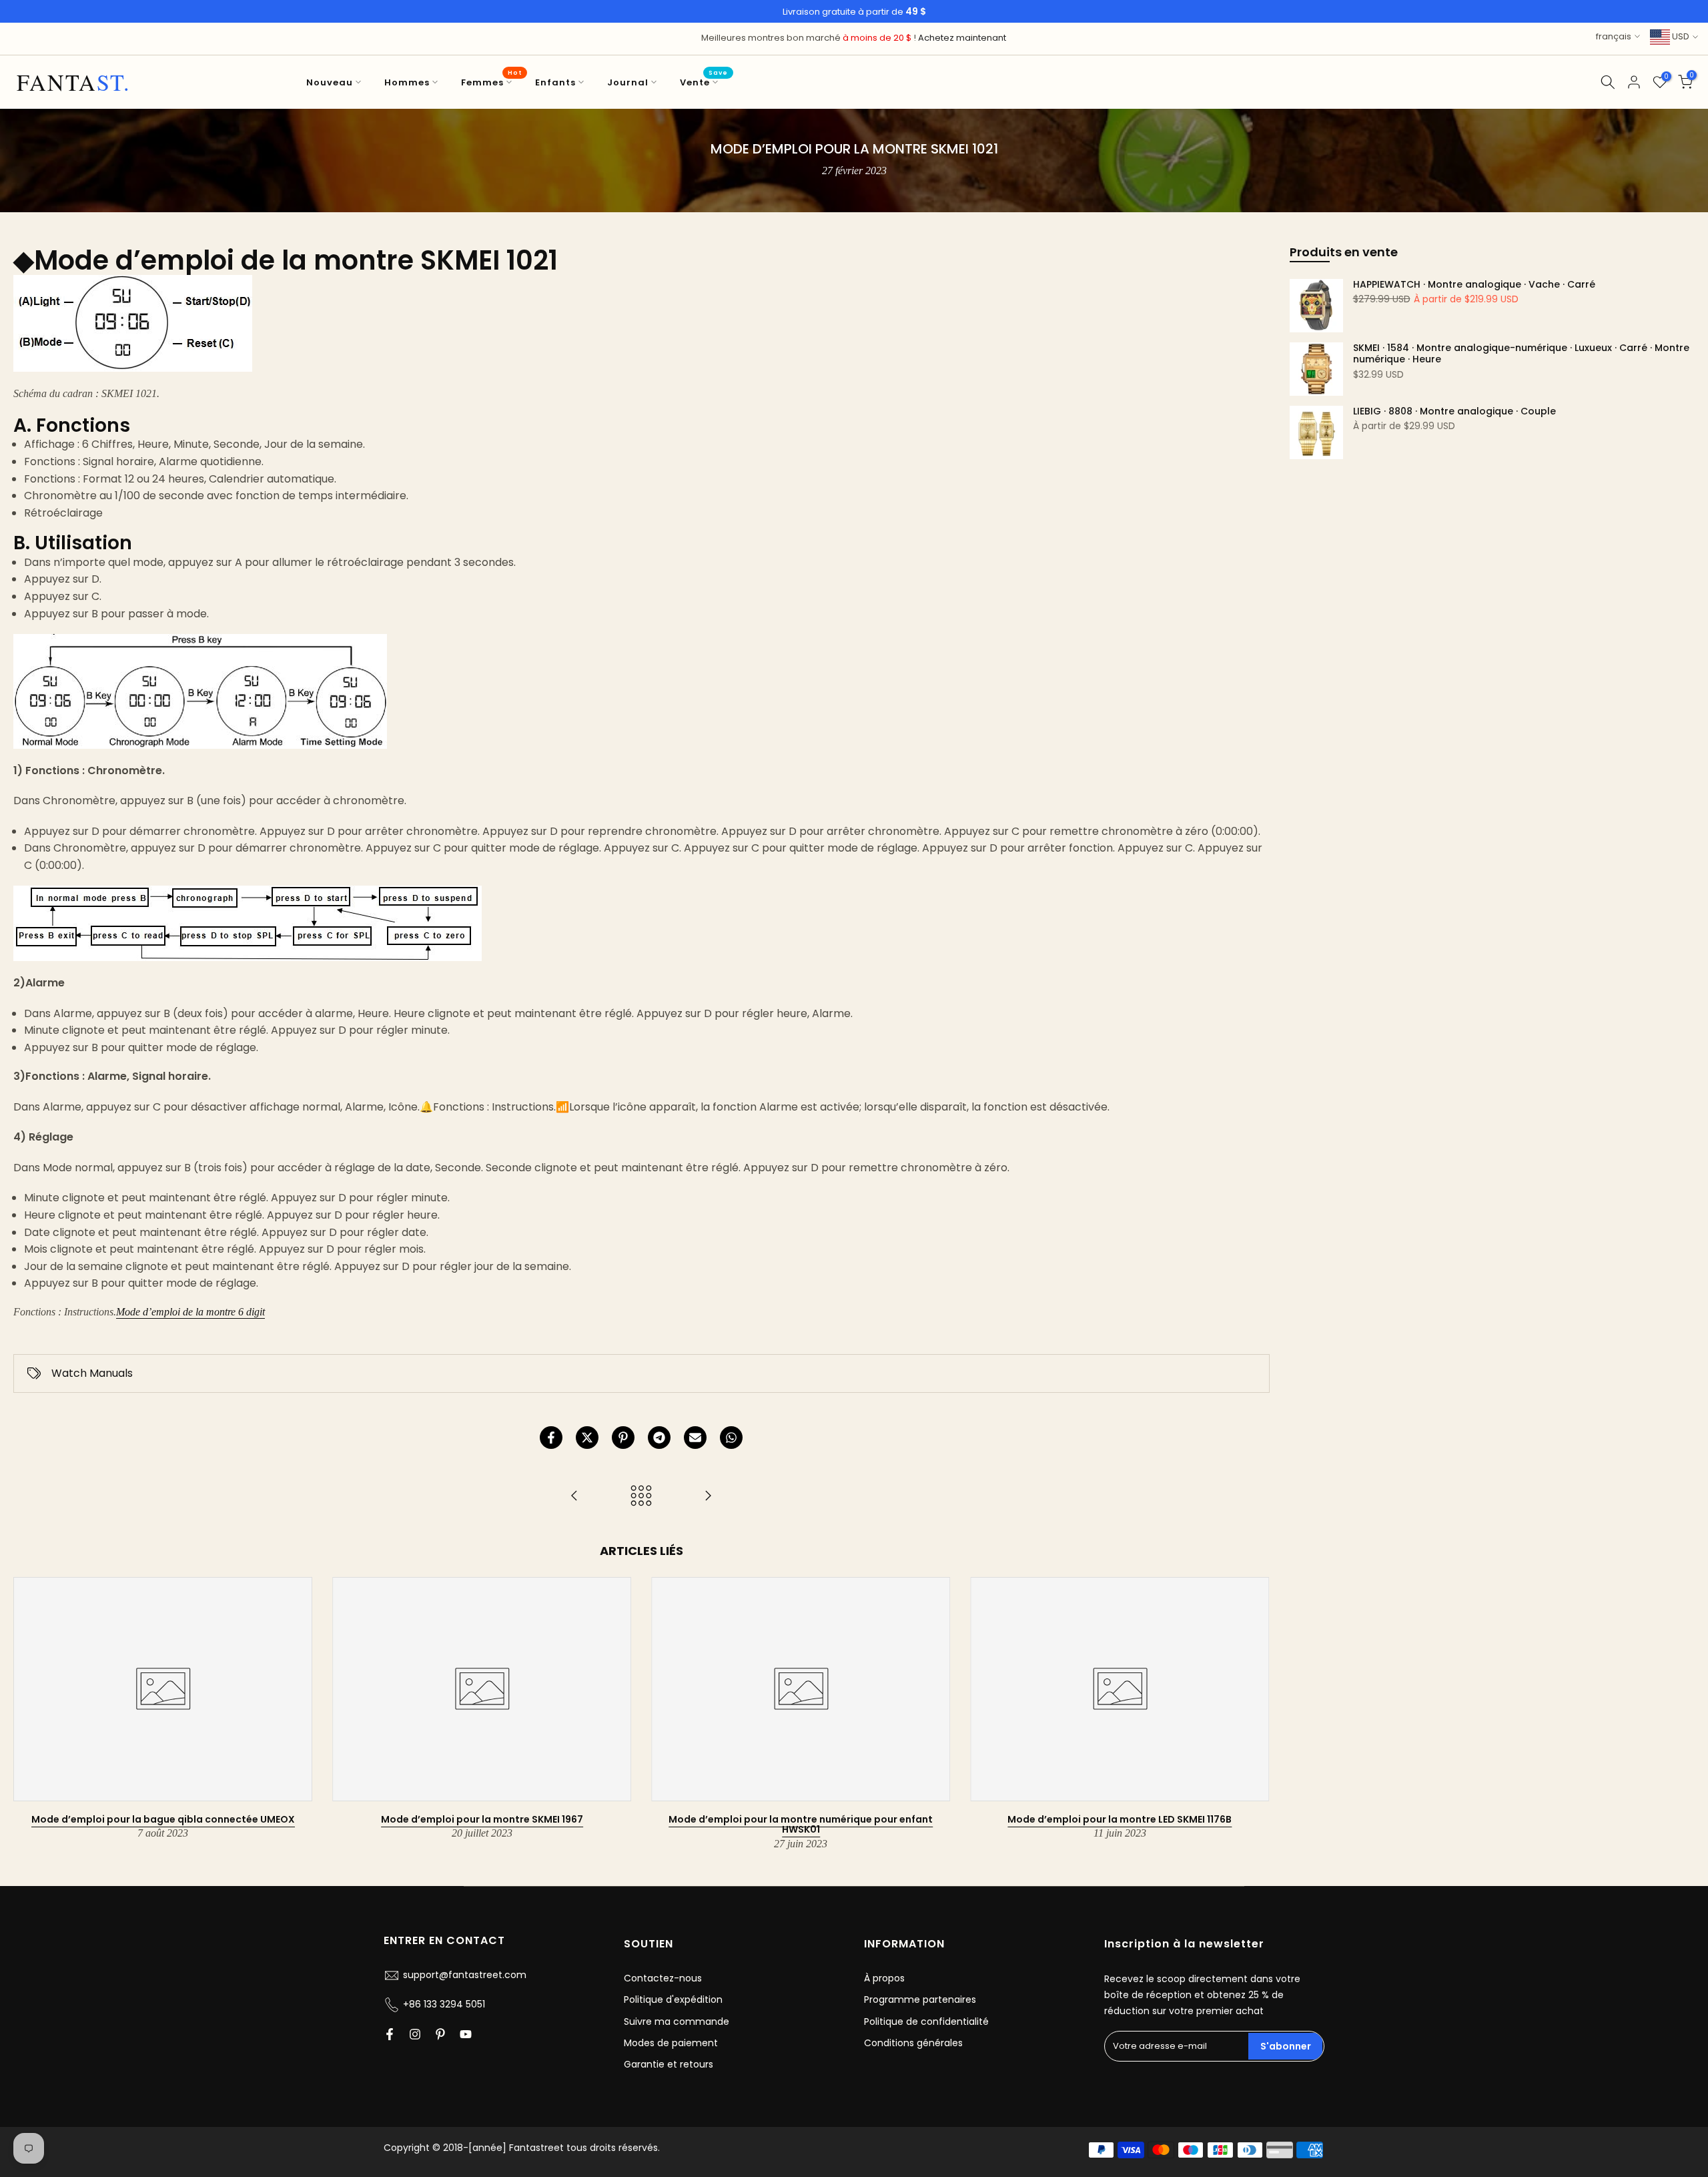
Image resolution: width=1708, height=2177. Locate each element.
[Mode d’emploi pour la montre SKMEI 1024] (708, 1497)
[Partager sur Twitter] (587, 1438)
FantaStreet (74, 82)
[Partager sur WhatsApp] (731, 1438)
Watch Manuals (92, 1373)
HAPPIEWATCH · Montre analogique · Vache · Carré (1474, 285)
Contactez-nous (663, 1978)
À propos (884, 1978)
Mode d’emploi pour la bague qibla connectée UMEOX (163, 1819)
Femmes (491, 82)
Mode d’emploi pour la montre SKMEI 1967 (482, 1819)
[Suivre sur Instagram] (415, 2034)
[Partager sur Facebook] (551, 1438)
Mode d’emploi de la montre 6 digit (190, 1312)
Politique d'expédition (673, 1999)
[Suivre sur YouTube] (466, 2034)
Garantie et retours (669, 2064)
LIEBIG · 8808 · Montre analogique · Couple (1454, 412)
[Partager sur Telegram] (659, 1438)
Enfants (555, 82)
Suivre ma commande (677, 2022)
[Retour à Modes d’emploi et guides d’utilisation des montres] (641, 1497)
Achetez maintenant (962, 38)
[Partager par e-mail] (695, 1438)
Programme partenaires (920, 1999)
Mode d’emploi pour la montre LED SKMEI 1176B (1120, 1819)
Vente (704, 82)
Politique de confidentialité (926, 2022)
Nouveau (330, 82)
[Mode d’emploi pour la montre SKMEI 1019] (574, 1497)
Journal (628, 82)
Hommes (407, 82)
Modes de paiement (671, 2043)
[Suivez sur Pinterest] (440, 2034)
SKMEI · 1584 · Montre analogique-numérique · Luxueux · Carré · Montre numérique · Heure (1521, 354)
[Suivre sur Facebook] (390, 2034)
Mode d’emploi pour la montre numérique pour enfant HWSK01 (801, 1824)
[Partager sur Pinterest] (623, 1438)
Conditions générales (913, 2043)
